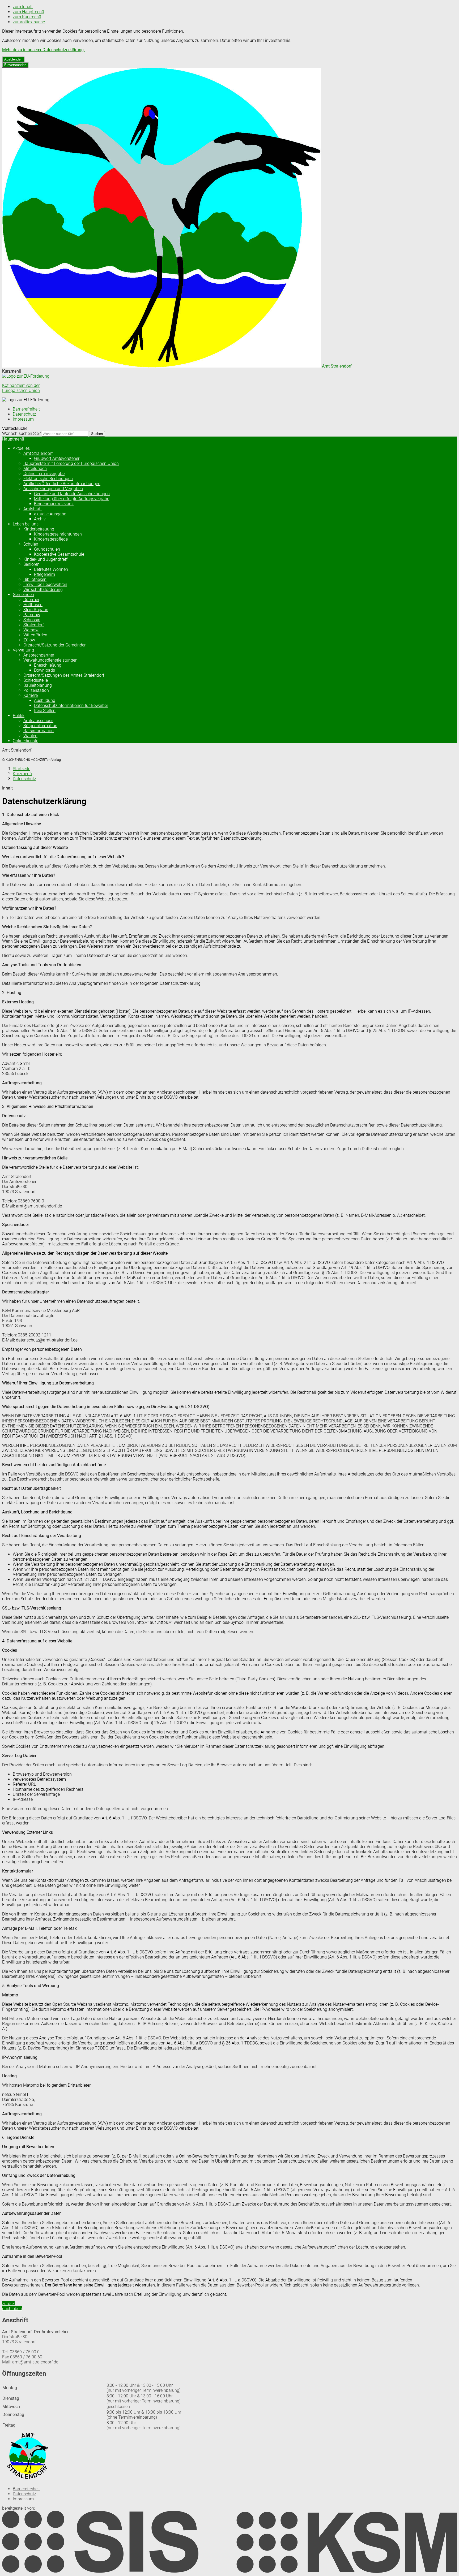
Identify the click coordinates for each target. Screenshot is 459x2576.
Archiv (40, 519)
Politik (19, 716)
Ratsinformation (39, 731)
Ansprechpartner (39, 655)
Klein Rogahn (36, 610)
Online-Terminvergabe (44, 474)
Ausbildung (45, 700)
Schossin (32, 620)
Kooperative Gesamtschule (59, 554)
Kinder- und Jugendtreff (45, 559)
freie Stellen (45, 711)
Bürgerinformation (40, 726)
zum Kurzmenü (27, 17)
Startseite (22, 769)
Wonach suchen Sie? (21, 433)
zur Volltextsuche (29, 22)
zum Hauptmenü (28, 12)
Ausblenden (13, 59)
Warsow (31, 630)
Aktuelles (21, 448)
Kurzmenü (22, 774)
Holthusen (33, 605)
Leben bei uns (26, 524)
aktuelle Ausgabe (50, 514)
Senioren (31, 564)
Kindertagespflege (51, 539)
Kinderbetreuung (39, 529)
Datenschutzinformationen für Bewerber (71, 706)
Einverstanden (15, 65)
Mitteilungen (35, 469)
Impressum (23, 419)
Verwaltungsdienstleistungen (50, 660)
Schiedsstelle (36, 680)
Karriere (31, 695)
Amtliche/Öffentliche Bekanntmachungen (62, 484)
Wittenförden (35, 635)
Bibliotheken (35, 579)
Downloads (44, 670)
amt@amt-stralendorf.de (35, 2362)
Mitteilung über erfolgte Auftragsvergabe (72, 499)
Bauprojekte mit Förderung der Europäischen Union (71, 463)
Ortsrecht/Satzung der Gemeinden (55, 645)
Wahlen (30, 736)
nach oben (12, 2309)
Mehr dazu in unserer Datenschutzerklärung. (43, 50)
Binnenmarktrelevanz (54, 504)
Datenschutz (24, 414)
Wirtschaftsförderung (43, 590)
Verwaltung (23, 650)
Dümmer (31, 600)
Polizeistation (36, 690)
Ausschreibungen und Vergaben (53, 489)
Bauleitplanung (38, 685)
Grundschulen (47, 549)
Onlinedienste (25, 741)
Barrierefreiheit (26, 409)
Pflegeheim (44, 574)
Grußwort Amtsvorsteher (57, 458)
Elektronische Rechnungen (48, 479)
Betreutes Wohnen (51, 569)
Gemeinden (23, 595)
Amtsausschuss (38, 721)
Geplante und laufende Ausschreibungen (72, 494)
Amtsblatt (33, 509)
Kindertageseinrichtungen (58, 534)
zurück (8, 2304)
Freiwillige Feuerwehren (45, 584)
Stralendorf (34, 625)
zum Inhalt (23, 7)
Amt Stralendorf (38, 453)
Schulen (31, 544)
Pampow (32, 615)
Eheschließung (48, 665)
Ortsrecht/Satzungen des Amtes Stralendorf (64, 675)
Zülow (29, 640)
